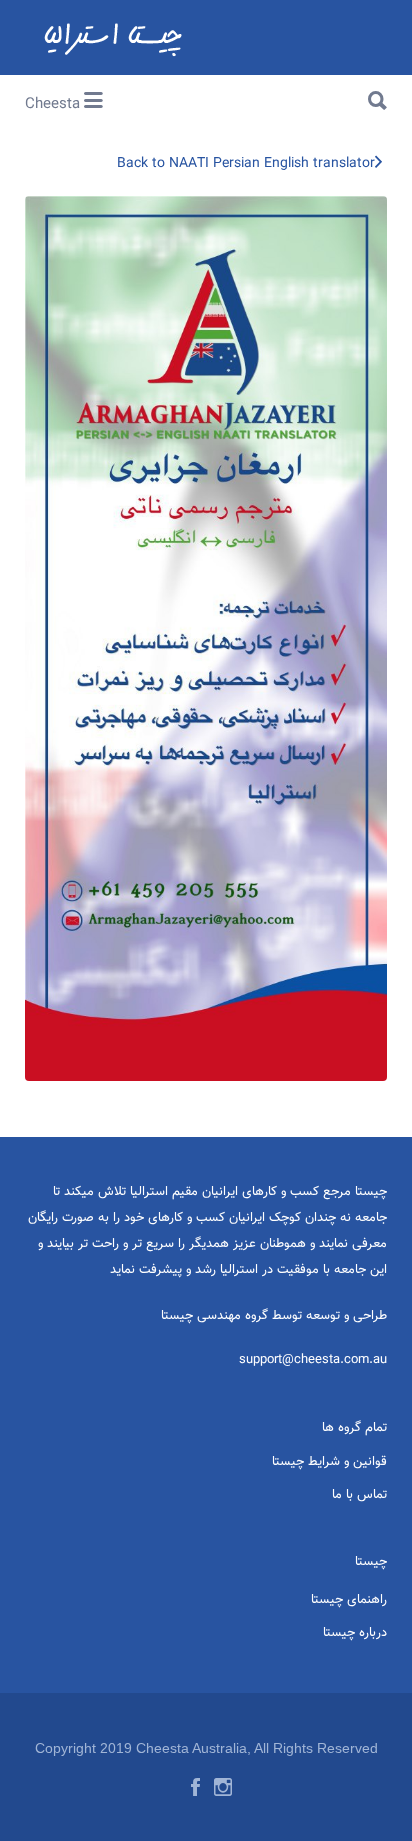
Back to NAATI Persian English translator (246, 164)
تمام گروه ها (354, 1428)
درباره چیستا (355, 1633)
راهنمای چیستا (349, 1600)
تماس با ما (359, 1495)
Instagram (223, 1787)
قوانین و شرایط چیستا (329, 1462)
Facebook (195, 1787)
